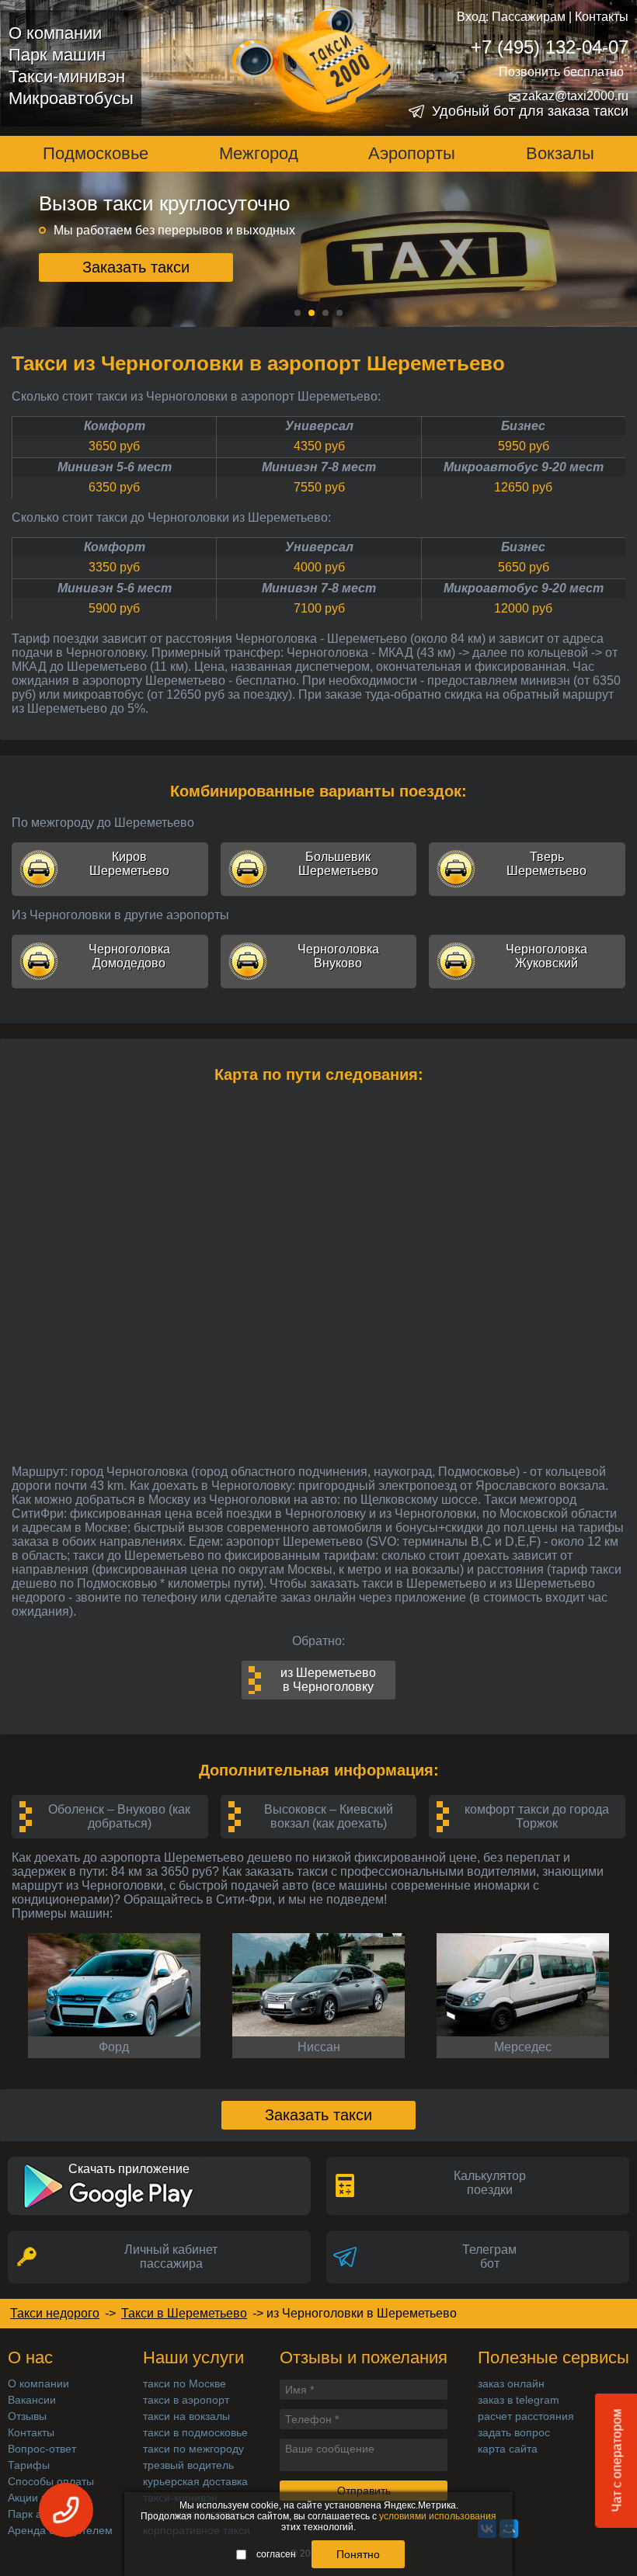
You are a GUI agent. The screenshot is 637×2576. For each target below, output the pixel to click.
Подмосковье (96, 153)
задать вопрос (514, 2432)
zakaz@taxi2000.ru (568, 96)
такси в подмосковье (195, 2432)
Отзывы (27, 2416)
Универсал (319, 426)
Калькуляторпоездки (490, 2183)
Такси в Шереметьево (184, 2313)
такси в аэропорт (186, 2400)
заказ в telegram (519, 2400)
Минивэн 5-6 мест (115, 467)
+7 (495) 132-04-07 (550, 47)
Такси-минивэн (67, 76)
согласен (276, 2554)
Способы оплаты (51, 2481)
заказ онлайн (511, 2383)
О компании (55, 33)
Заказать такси (136, 271)
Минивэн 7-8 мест (319, 467)
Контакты (602, 17)
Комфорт (115, 426)
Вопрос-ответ (42, 2449)
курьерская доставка (195, 2481)
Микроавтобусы (71, 98)
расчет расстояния (526, 2416)
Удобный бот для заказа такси (530, 111)
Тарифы (29, 2465)
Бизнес (523, 426)
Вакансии (32, 2400)
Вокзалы (560, 153)
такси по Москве (184, 2383)
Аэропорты (412, 153)
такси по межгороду (193, 2449)
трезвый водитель (188, 2465)
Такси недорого (55, 2313)
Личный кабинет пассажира (171, 2257)
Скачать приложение (129, 2169)
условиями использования (438, 2516)
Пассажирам (529, 17)
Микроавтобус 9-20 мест (524, 467)
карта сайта (508, 2449)
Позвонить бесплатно (561, 72)
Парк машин (57, 55)
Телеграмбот (489, 2257)
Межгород (259, 153)
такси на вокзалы (186, 2416)
